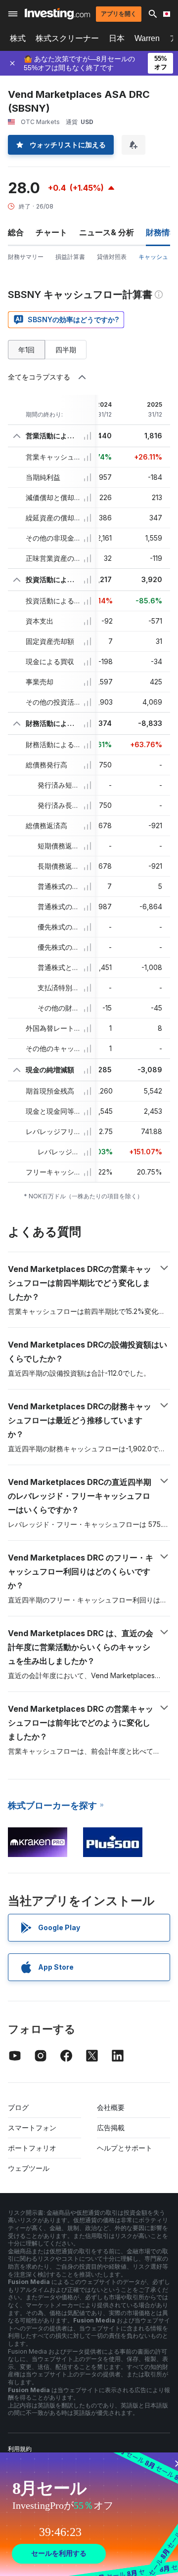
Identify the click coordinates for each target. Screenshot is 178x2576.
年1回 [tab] (26, 350)
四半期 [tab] (66, 350)
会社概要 (111, 2107)
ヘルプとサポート (125, 2148)
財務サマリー (26, 257)
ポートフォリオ (32, 2148)
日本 (117, 38)
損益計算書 (70, 257)
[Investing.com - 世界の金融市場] (57, 14)
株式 (18, 38)
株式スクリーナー (67, 38)
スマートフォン (32, 2128)
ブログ (18, 2107)
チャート (51, 232)
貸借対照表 (112, 257)
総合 (16, 232)
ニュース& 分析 (107, 232)
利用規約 (20, 2449)
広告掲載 (111, 2128)
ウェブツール (29, 2168)
